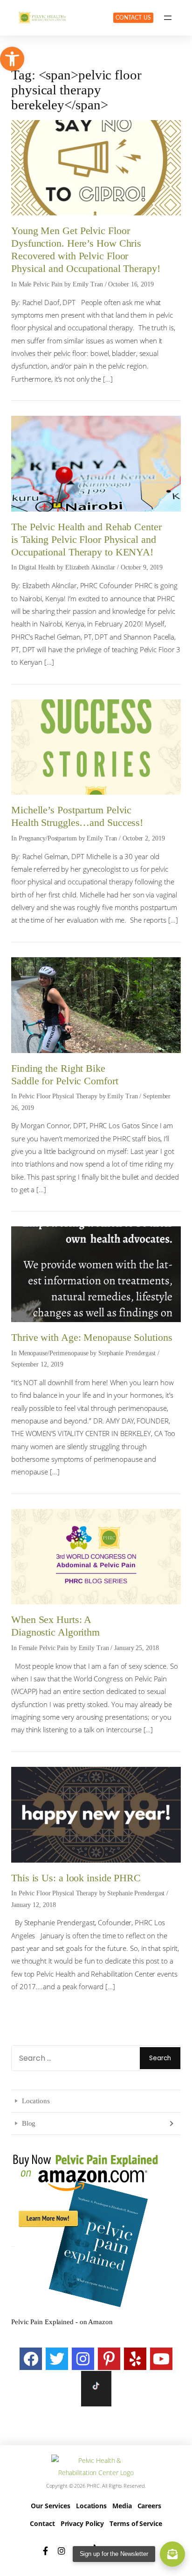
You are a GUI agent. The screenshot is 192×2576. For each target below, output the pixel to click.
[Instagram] (83, 2359)
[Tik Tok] (96, 2389)
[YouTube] (161, 2359)
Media (122, 2506)
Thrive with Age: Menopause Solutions (92, 1338)
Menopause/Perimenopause (54, 1353)
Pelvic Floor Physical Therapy (58, 1096)
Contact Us (133, 18)
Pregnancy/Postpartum (48, 838)
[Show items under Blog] (171, 2123)
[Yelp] (135, 2359)
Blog (29, 2123)
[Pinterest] (109, 2359)
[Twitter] (57, 2359)
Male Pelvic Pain (41, 284)
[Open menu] (168, 18)
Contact (42, 2523)
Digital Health (37, 567)
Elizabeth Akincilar (90, 567)
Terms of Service (136, 2523)
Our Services (51, 2506)
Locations (36, 2101)
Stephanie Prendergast (127, 1353)
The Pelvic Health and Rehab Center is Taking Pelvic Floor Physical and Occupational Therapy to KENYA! (86, 540)
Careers (149, 2506)
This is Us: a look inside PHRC (76, 1878)
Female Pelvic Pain (44, 1648)
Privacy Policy (82, 2523)
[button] (12, 59)
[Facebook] (31, 2359)
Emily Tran (88, 284)
